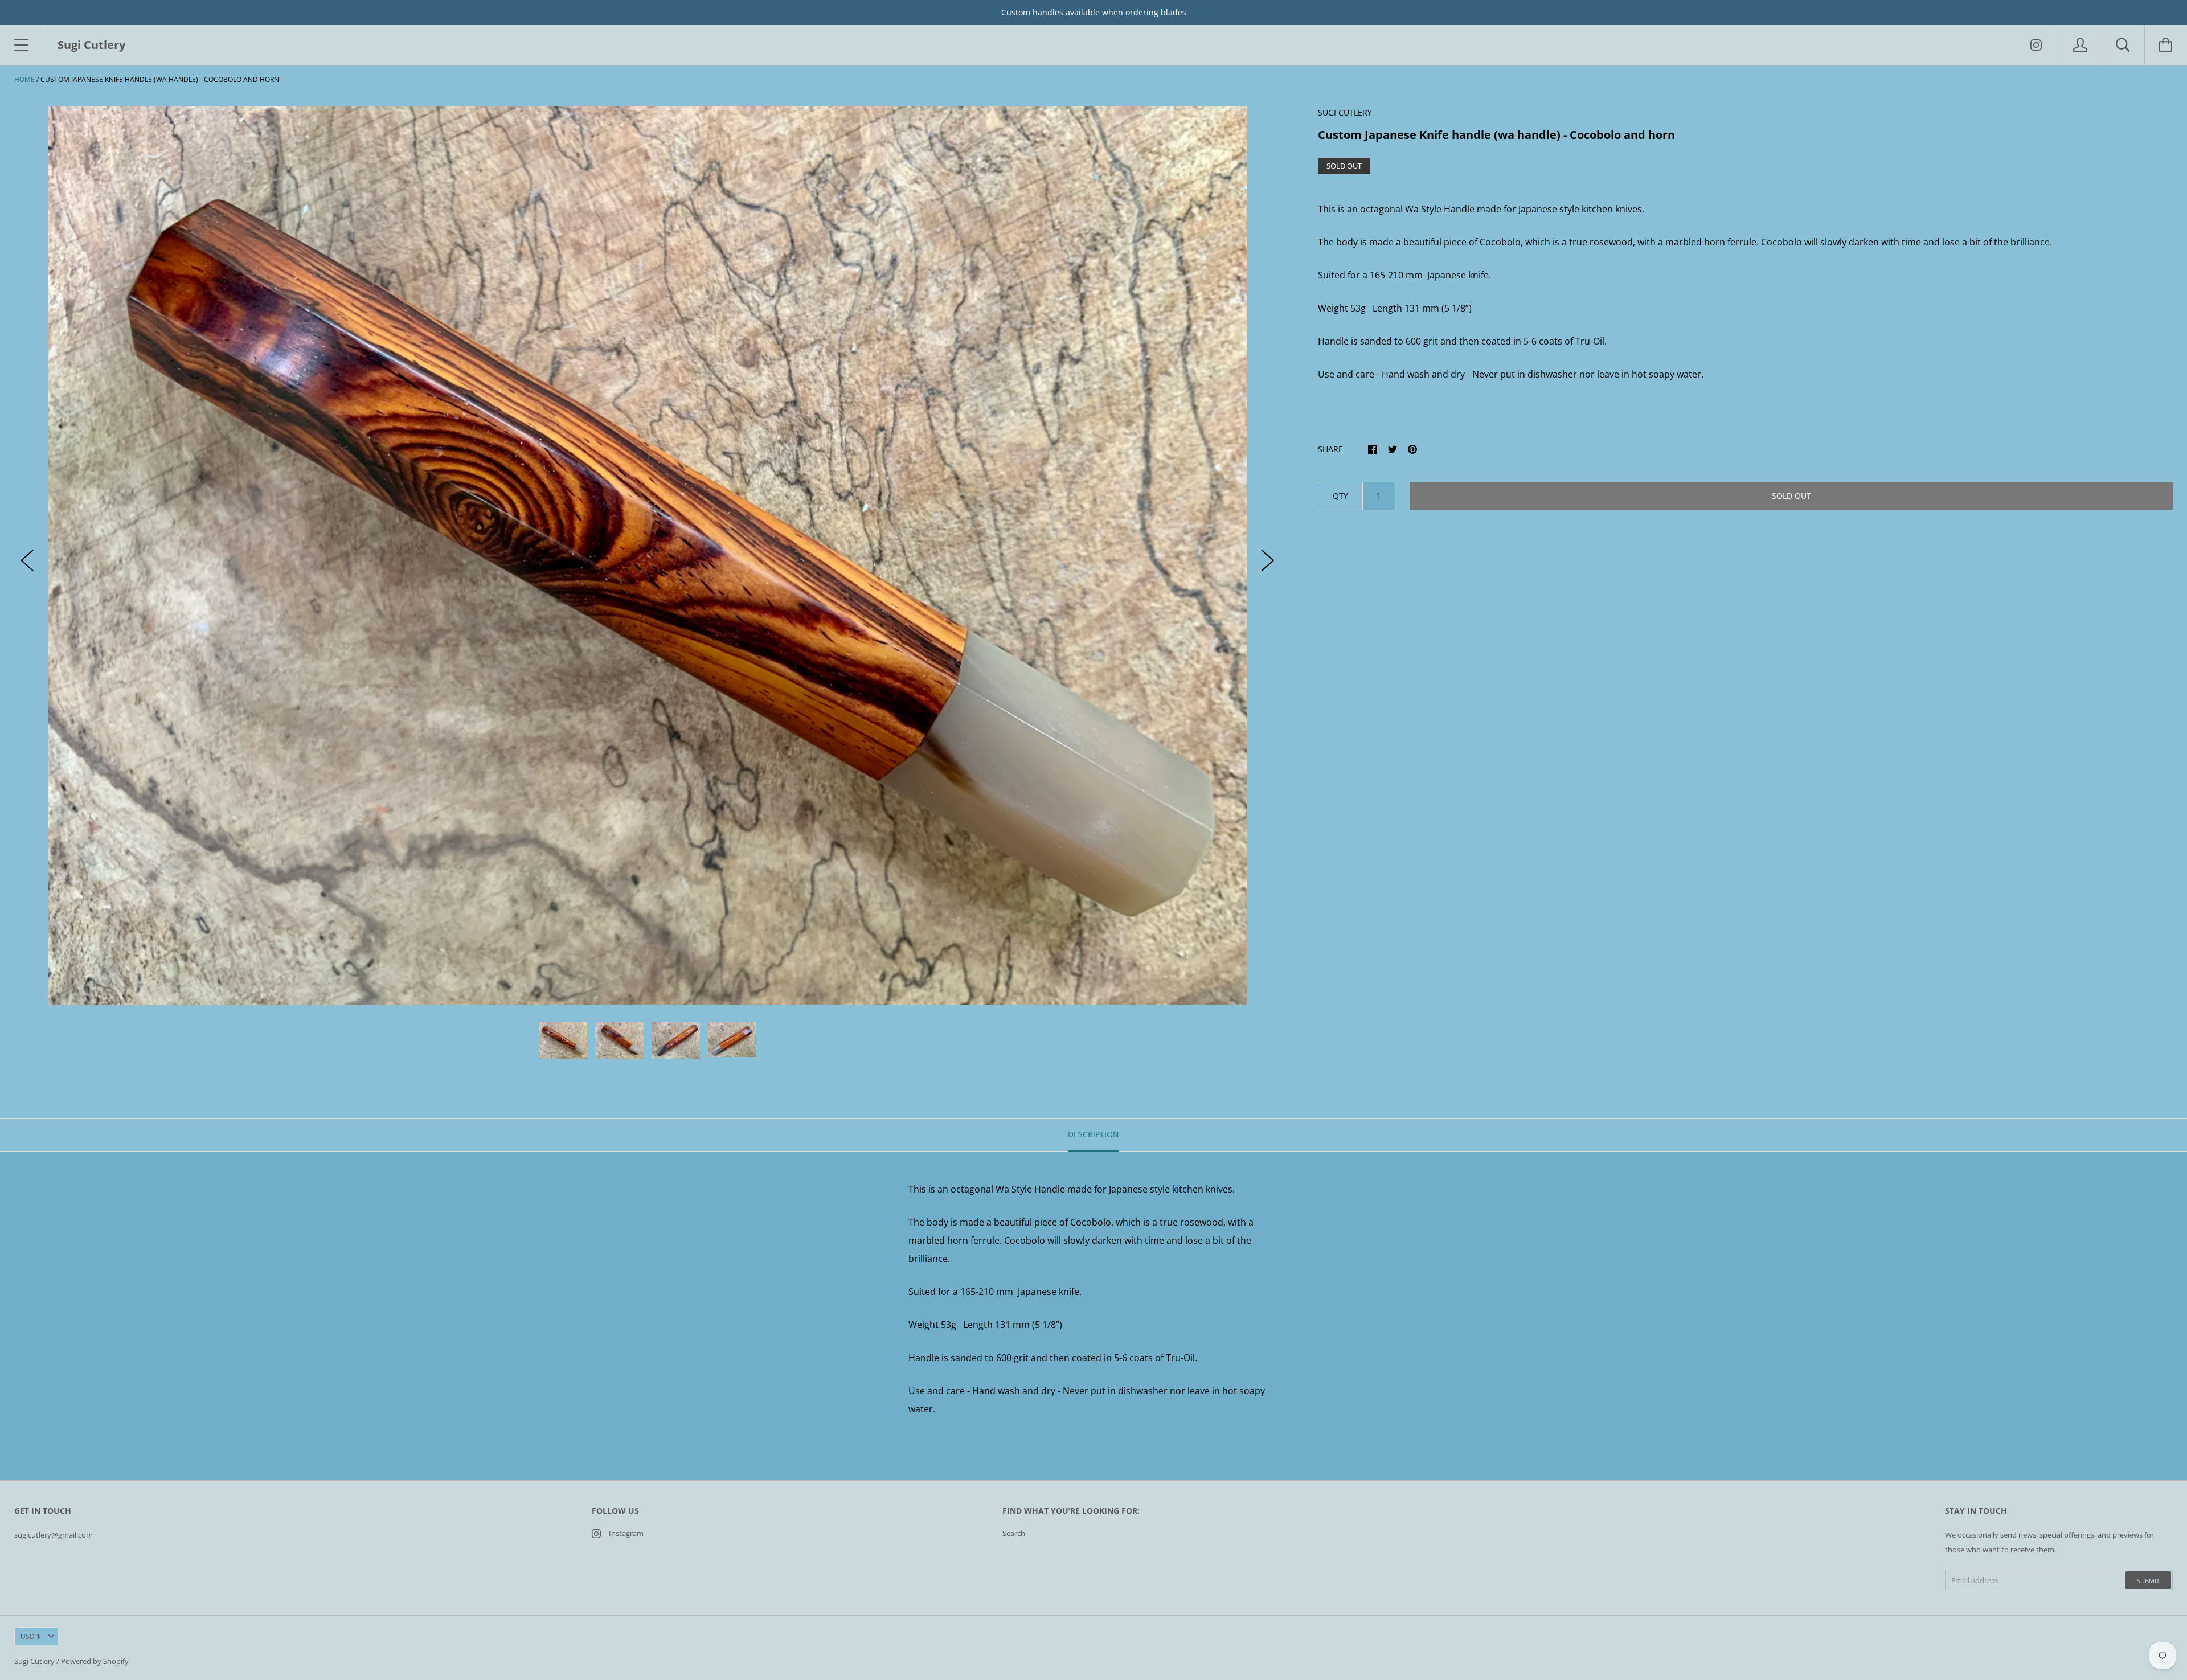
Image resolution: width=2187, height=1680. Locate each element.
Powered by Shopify (95, 1661)
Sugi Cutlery (34, 1661)
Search (1014, 1533)
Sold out (1791, 496)
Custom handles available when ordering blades (1094, 12)
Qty (1340, 496)
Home (24, 79)
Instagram (626, 1533)
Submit (2148, 1581)
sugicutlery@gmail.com (54, 1535)
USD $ (30, 1636)
